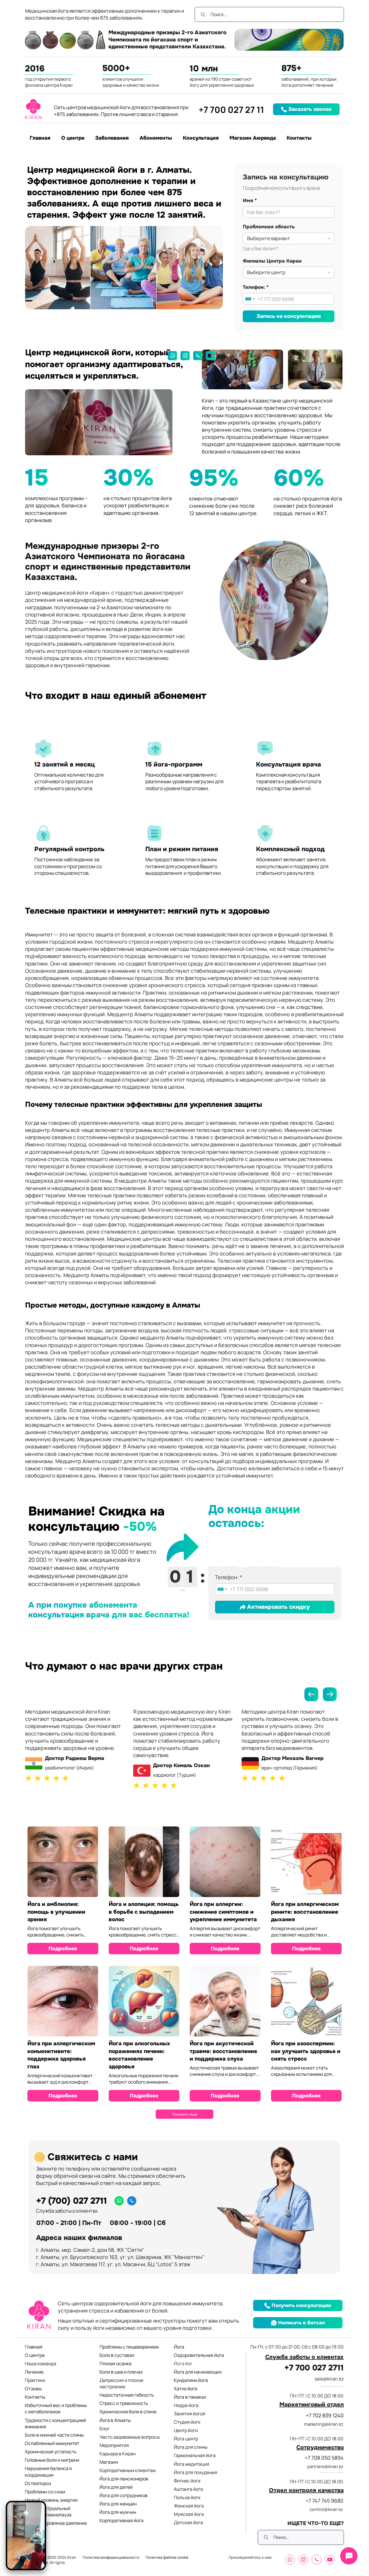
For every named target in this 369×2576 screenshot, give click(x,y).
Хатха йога (186, 2389)
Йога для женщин (118, 2504)
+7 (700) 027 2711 (71, 2201)
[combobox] (250, 299)
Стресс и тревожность (124, 2403)
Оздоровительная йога (199, 2355)
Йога (179, 2347)
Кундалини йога (191, 2380)
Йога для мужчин (118, 2512)
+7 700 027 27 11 (231, 110)
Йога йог (183, 2363)
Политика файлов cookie (167, 2557)
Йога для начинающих (198, 2372)
